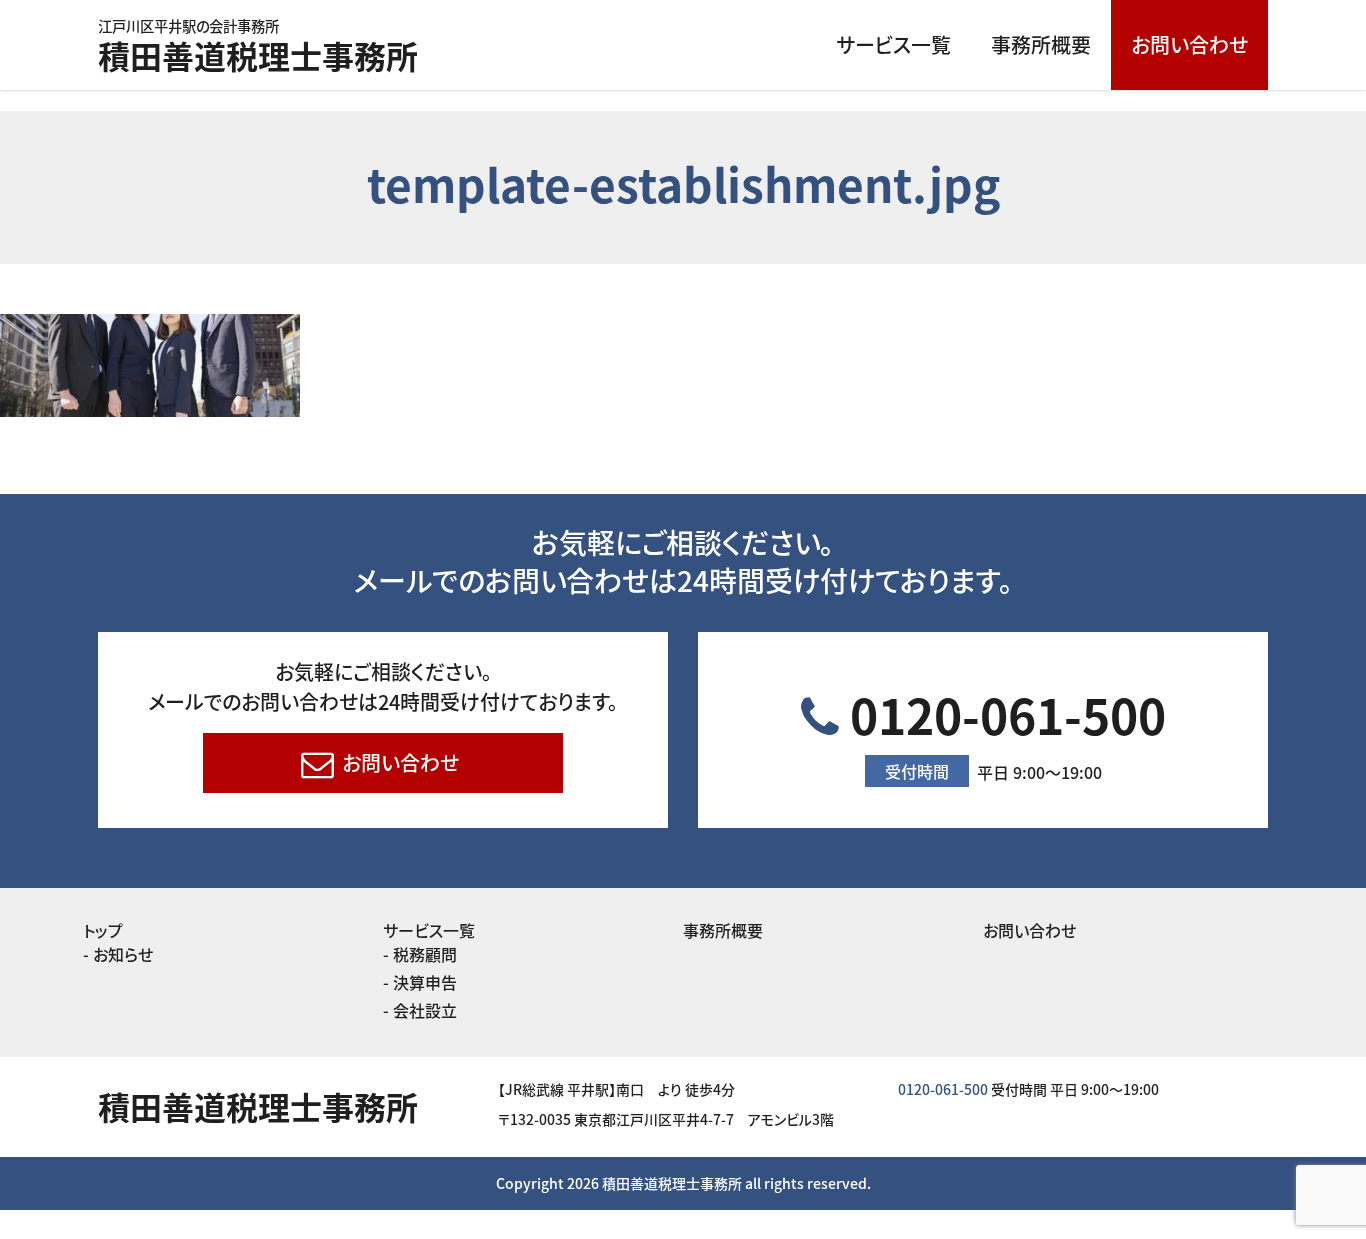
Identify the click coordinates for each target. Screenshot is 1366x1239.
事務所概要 (1041, 44)
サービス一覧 (893, 44)
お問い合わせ (1189, 44)
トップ (103, 930)
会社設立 (425, 1010)
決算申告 (425, 982)
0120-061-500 (1002, 731)
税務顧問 (425, 954)
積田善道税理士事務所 (258, 48)
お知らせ (123, 954)
